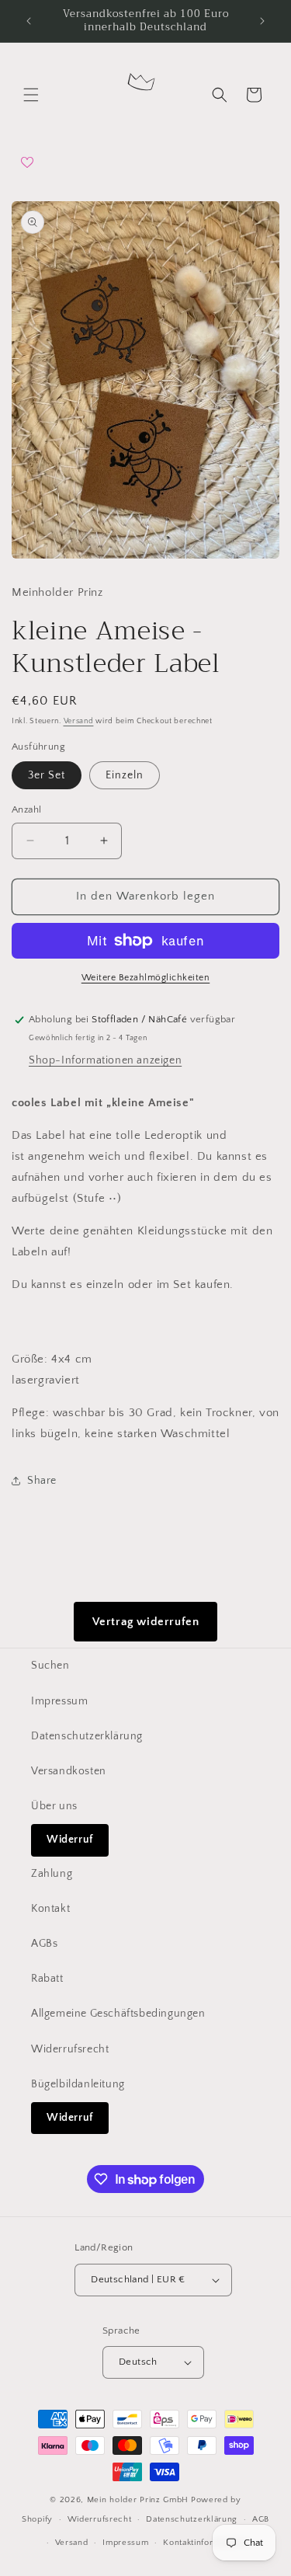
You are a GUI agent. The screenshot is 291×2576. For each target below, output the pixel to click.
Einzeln (125, 775)
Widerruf (70, 1840)
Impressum (59, 1701)
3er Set (47, 775)
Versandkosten (69, 1771)
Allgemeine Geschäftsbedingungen (118, 2014)
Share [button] (42, 1481)
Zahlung (52, 1874)
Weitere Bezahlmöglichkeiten (146, 978)
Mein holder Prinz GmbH (138, 2500)
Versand (79, 721)
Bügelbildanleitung (78, 2084)
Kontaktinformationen (207, 2543)
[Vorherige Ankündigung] (29, 21)
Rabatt (47, 1979)
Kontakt (50, 1909)
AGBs (44, 1944)
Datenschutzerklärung (87, 1736)
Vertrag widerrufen (146, 1622)
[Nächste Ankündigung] (262, 21)
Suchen (50, 1666)
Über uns (54, 1806)
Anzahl (26, 809)
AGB (261, 2519)
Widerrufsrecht (70, 2049)
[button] (31, 95)
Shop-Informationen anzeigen (105, 1060)
